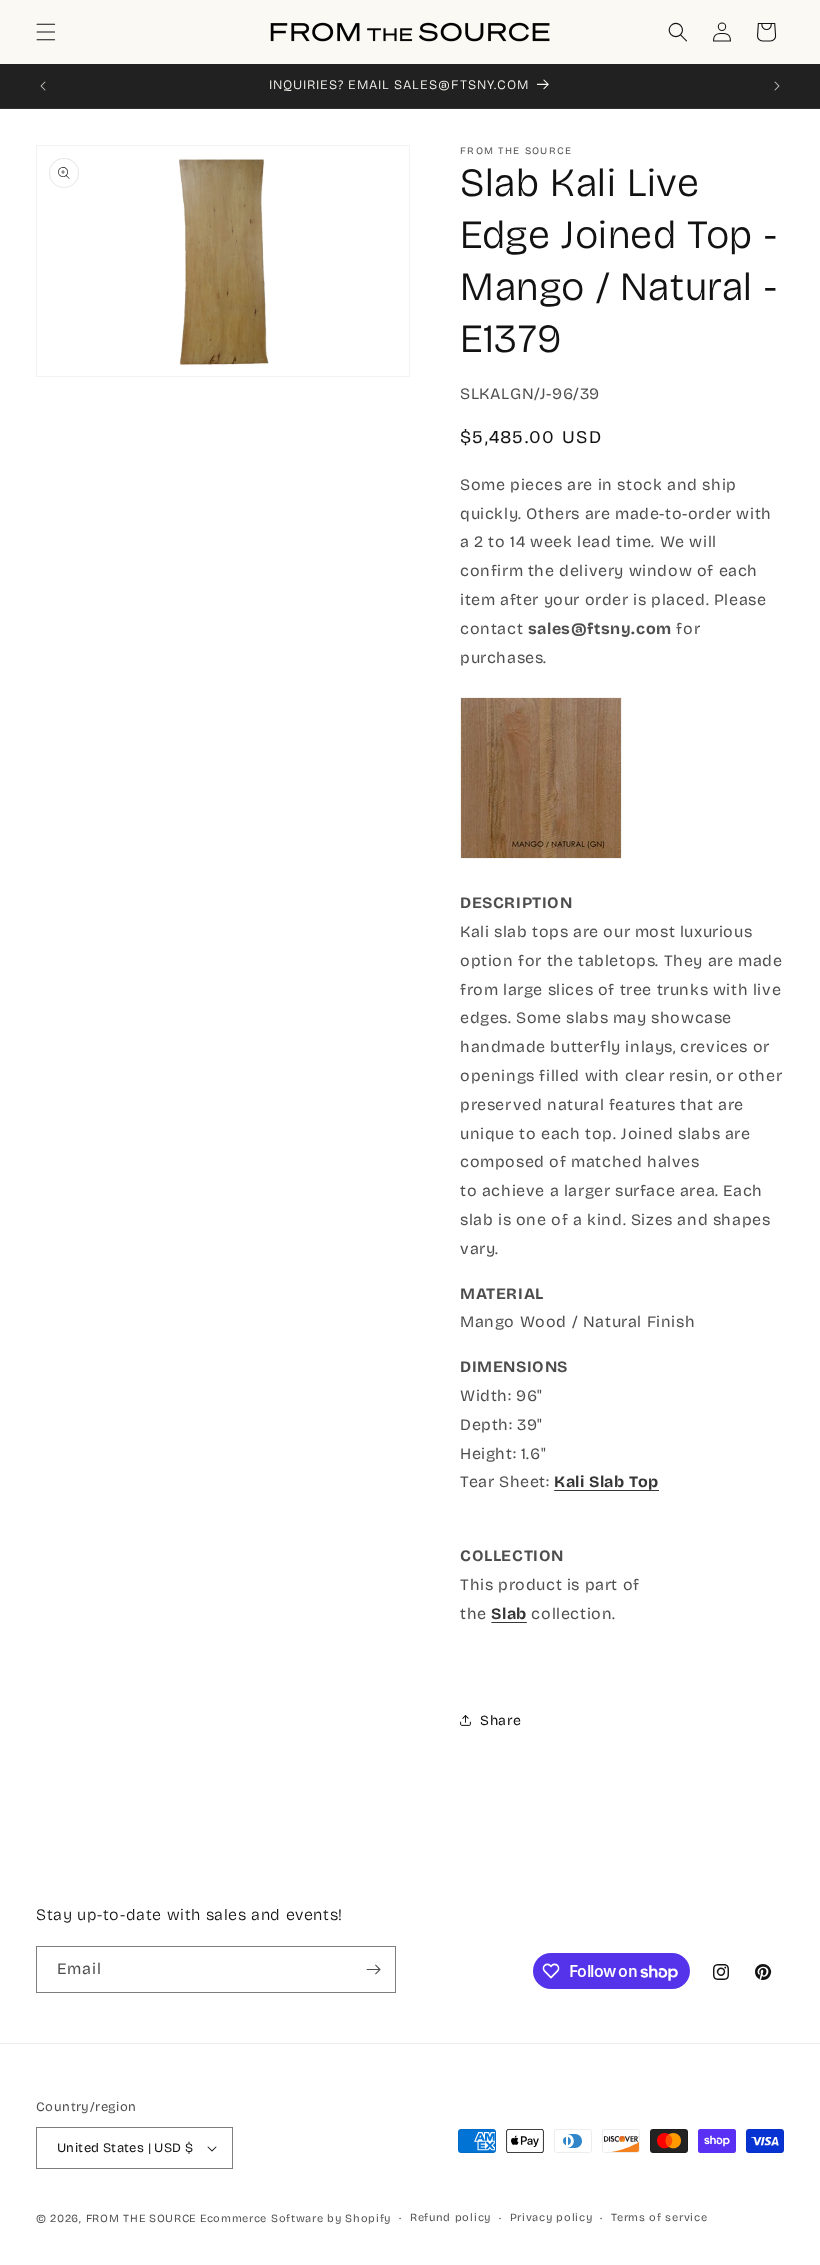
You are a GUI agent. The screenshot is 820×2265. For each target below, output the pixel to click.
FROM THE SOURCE (141, 2218)
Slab (508, 1613)
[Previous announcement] (43, 86)
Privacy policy (551, 2217)
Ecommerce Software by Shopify (295, 2218)
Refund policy (450, 2217)
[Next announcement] (777, 86)
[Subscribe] (373, 1969)
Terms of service (659, 2217)
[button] (46, 32)
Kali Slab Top (606, 1481)
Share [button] (501, 1720)
